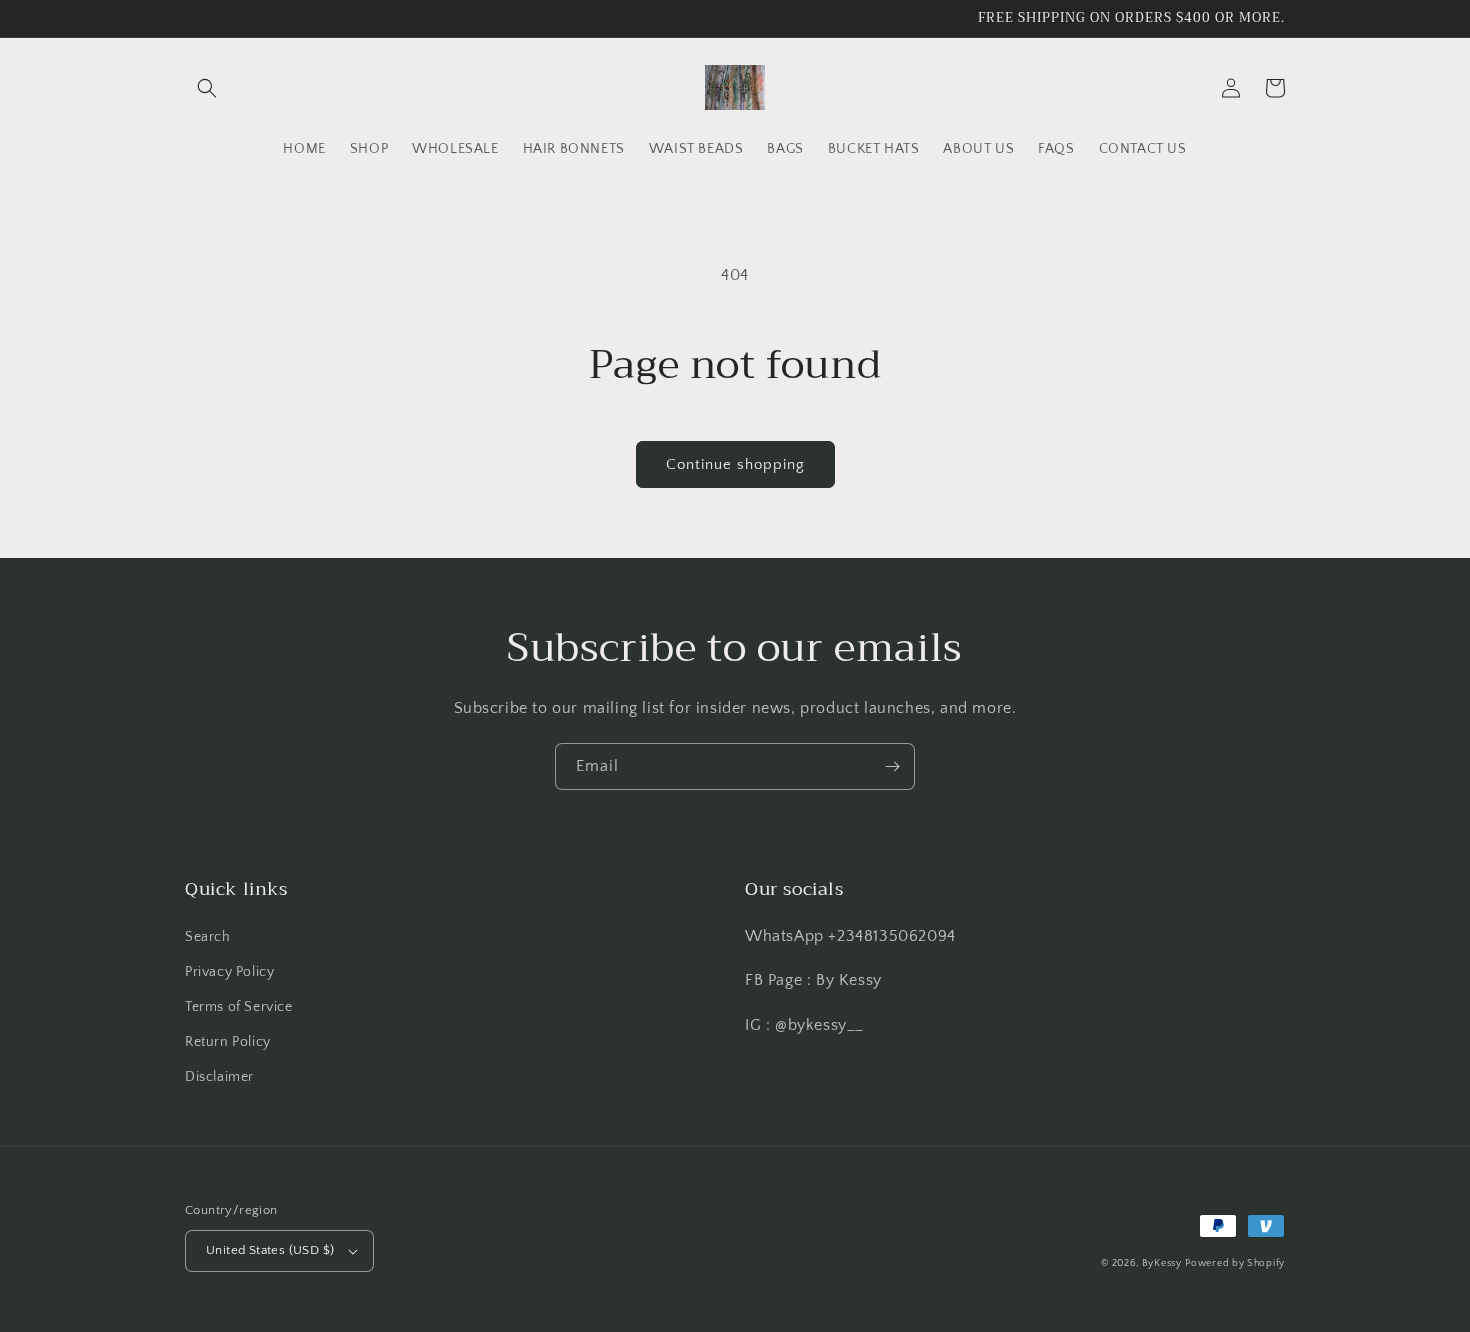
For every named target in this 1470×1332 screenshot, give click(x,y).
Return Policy (228, 1042)
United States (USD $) (270, 1250)
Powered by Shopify (1235, 1263)
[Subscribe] (892, 766)
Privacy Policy (229, 972)
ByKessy (1162, 1263)
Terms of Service (239, 1007)
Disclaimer (219, 1077)
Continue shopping (735, 464)
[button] (207, 88)
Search (208, 937)
